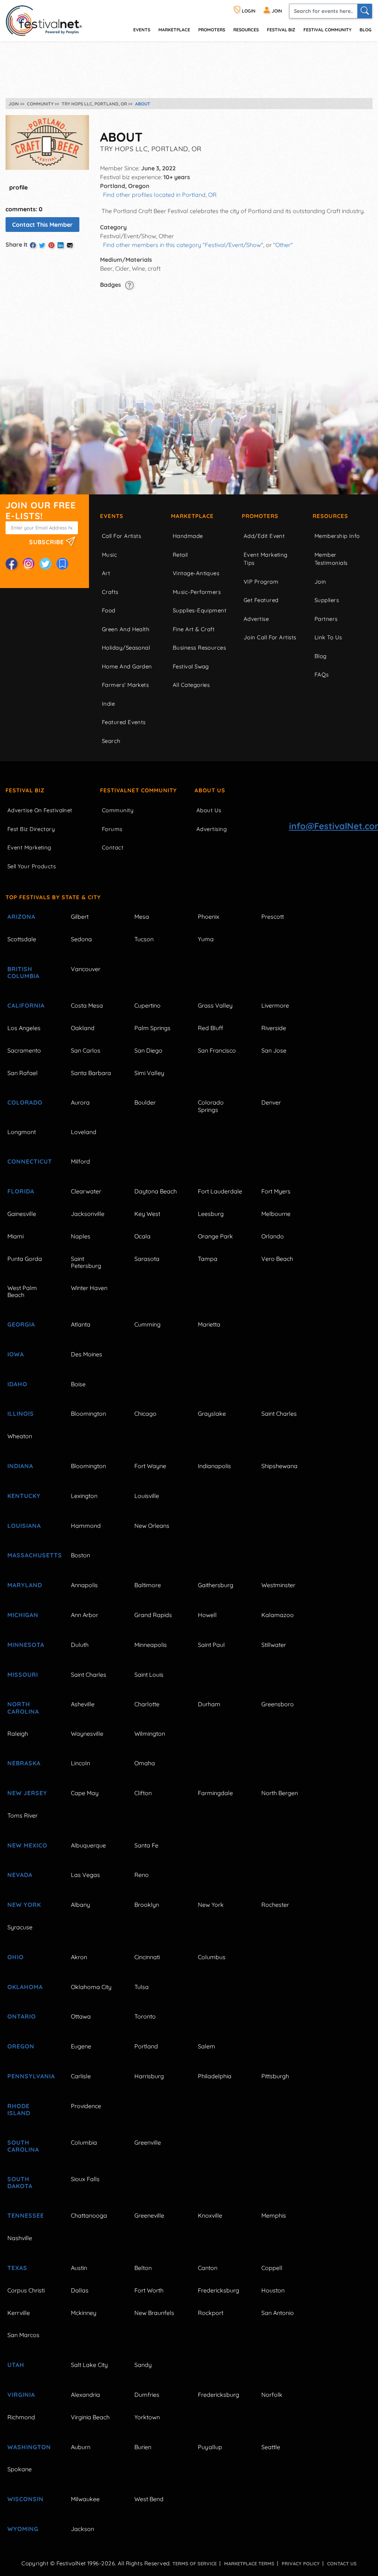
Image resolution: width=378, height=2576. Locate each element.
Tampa (208, 1259)
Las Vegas (85, 1875)
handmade (188, 536)
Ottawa (81, 2016)
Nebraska (24, 1763)
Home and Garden (127, 666)
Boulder (145, 1102)
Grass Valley (215, 1005)
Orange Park (215, 1236)
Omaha (145, 1763)
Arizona (21, 917)
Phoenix (209, 917)
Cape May (85, 1793)
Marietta (209, 1324)
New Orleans (152, 1526)
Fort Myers (276, 1191)
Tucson (144, 939)
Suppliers (327, 600)
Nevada (20, 1875)
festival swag (191, 666)
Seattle (271, 2447)
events (142, 30)
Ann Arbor (85, 1615)
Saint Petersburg (86, 1262)
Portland (146, 2046)
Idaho (17, 1384)
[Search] (365, 11)
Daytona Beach (156, 1191)
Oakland (83, 1028)
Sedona (81, 939)
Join (320, 582)
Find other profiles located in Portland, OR (160, 195)
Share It (17, 244)
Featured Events (124, 722)
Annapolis (84, 1585)
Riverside (274, 1028)
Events (112, 516)
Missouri (23, 1675)
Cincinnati (147, 1957)
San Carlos (86, 1050)
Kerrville (19, 2313)
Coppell (272, 2268)
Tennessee (26, 2215)
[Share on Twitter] (42, 245)
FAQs (322, 675)
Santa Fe (146, 1845)
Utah (16, 2365)
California (26, 1005)
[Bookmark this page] (62, 564)
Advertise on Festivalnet (40, 810)
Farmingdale (215, 1793)
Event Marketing (29, 847)
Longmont (22, 1132)
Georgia (21, 1324)
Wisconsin (25, 2499)
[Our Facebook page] (11, 564)
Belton (143, 2268)
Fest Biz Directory (31, 829)
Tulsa (142, 1987)
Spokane (20, 2469)
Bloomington (88, 1414)
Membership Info (337, 536)
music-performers (197, 592)
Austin (79, 2268)
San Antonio (278, 2313)
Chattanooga (89, 2215)
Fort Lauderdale (220, 1191)
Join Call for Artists (270, 637)
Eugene (81, 2046)
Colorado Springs (211, 1106)
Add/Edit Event (264, 536)
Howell (207, 1615)
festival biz (281, 30)
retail (180, 555)
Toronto (145, 2016)
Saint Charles (279, 1414)
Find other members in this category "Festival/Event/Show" (183, 245)
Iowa (16, 1354)
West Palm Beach (22, 1291)
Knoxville (210, 2215)
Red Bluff (210, 1028)
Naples (81, 1236)
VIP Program (261, 582)
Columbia (84, 2142)
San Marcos (23, 2335)
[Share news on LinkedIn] (61, 245)
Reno (142, 1875)
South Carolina (23, 2146)
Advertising (212, 829)
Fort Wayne (150, 1466)
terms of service (195, 2563)
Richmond (21, 2417)
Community (118, 810)
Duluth (80, 1645)
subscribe (47, 542)
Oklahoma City (91, 1987)
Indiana (20, 1466)
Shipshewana (279, 1466)
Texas (17, 2268)
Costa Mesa (87, 1005)
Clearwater (86, 1191)
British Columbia (23, 972)
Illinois (21, 1414)
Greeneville (149, 2215)
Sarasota (147, 1259)
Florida (21, 1191)
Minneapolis (151, 1645)
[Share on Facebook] (33, 245)
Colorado (25, 1102)
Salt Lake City (89, 2365)
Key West (147, 1214)
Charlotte (147, 1704)
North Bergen (280, 1793)
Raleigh (18, 1734)
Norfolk (272, 2395)
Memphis (274, 2215)
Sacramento (24, 1050)
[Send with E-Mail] (70, 245)
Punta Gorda (25, 1259)
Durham (209, 1704)
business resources (199, 648)
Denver (271, 1102)
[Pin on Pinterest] (51, 245)
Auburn (81, 2447)
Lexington (84, 1496)
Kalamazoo (278, 1615)
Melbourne (276, 1214)
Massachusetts (31, 1555)
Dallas (80, 2290)
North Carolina (23, 1708)
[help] (129, 285)
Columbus (212, 1957)
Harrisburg (149, 2076)
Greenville (148, 2142)
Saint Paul (211, 1645)
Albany (80, 1905)
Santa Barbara (91, 1073)
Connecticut (30, 1161)
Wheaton (20, 1436)
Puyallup (210, 2447)
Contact (113, 847)
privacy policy (301, 2563)
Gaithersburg (216, 1585)
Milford (80, 1161)
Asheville (83, 1704)
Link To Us (328, 637)
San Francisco (217, 1050)
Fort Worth (149, 2290)
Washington (29, 2447)
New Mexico (27, 1845)
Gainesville (22, 1214)
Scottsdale (22, 939)
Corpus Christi (26, 2290)
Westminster (278, 1585)
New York (24, 1905)
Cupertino (147, 1005)
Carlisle (81, 2076)
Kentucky (24, 1496)
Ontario (22, 2016)
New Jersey (27, 1793)
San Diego (148, 1050)
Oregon (21, 2046)
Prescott (273, 917)
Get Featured (261, 600)
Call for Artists (121, 536)
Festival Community (327, 30)
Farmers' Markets (125, 685)
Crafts (110, 592)
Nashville (20, 2238)
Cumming (147, 1324)
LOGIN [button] (248, 11)
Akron (79, 1957)
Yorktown (147, 2417)
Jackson (83, 2529)
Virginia (21, 2395)
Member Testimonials (331, 559)
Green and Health (126, 629)
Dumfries (147, 2395)
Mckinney (84, 2313)
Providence (86, 2106)
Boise (78, 1384)
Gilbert (80, 917)
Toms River (23, 1815)
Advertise (256, 619)
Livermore (275, 1005)
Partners (326, 619)
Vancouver (86, 969)
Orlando (273, 1236)
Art (106, 573)
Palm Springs (152, 1028)
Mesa (142, 917)
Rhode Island (19, 2109)
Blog (365, 30)
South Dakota (20, 2182)
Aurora (80, 1102)
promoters (212, 30)
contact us (342, 2563)
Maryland (25, 1585)
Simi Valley (149, 1073)
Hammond (86, 1526)
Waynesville (87, 1734)
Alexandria (85, 2395)
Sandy (143, 2365)
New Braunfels (154, 2313)
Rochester (275, 1905)
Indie (108, 704)
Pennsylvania (31, 2076)
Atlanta (81, 1324)
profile (18, 187)
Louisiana (24, 1526)
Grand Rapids (153, 1615)
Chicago (145, 1414)
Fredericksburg (219, 2290)
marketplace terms (249, 2563)
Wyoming (23, 2529)
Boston (80, 1555)
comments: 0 (24, 209)
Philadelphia (215, 2076)
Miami (16, 1236)
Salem (207, 2046)
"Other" (283, 245)
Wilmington (150, 1734)
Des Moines (87, 1354)
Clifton (143, 1793)
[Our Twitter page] (45, 564)
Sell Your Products (32, 866)
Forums (112, 829)
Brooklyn (147, 1905)
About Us (210, 790)
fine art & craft (194, 629)
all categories (191, 685)
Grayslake (212, 1414)
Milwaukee (85, 2499)
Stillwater (274, 1645)
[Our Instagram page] (28, 564)
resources (246, 30)
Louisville (147, 1496)
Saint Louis (149, 1675)
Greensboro (278, 1704)
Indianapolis (214, 1466)
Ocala (142, 1236)
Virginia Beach (90, 2417)
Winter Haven (89, 1288)
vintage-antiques (196, 573)
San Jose (274, 1050)
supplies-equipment (200, 610)
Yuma (206, 939)
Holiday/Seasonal (126, 648)
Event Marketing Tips (266, 559)
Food (109, 610)
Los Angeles (24, 1028)
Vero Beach (277, 1259)
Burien (143, 2447)
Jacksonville (88, 1214)
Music (109, 555)
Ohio (16, 1957)
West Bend (149, 2499)
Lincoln (80, 1763)
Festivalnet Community (138, 790)
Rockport (211, 2313)
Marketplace (174, 30)
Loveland (84, 1132)
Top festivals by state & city (53, 897)
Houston (273, 2290)
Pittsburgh (275, 2076)
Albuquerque (88, 1845)
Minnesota (26, 1645)
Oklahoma (25, 1987)
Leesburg (211, 1214)
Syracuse (20, 1927)
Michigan (23, 1615)
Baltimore (148, 1585)
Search (111, 741)
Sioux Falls (85, 2179)
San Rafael (23, 1073)
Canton (208, 2268)
